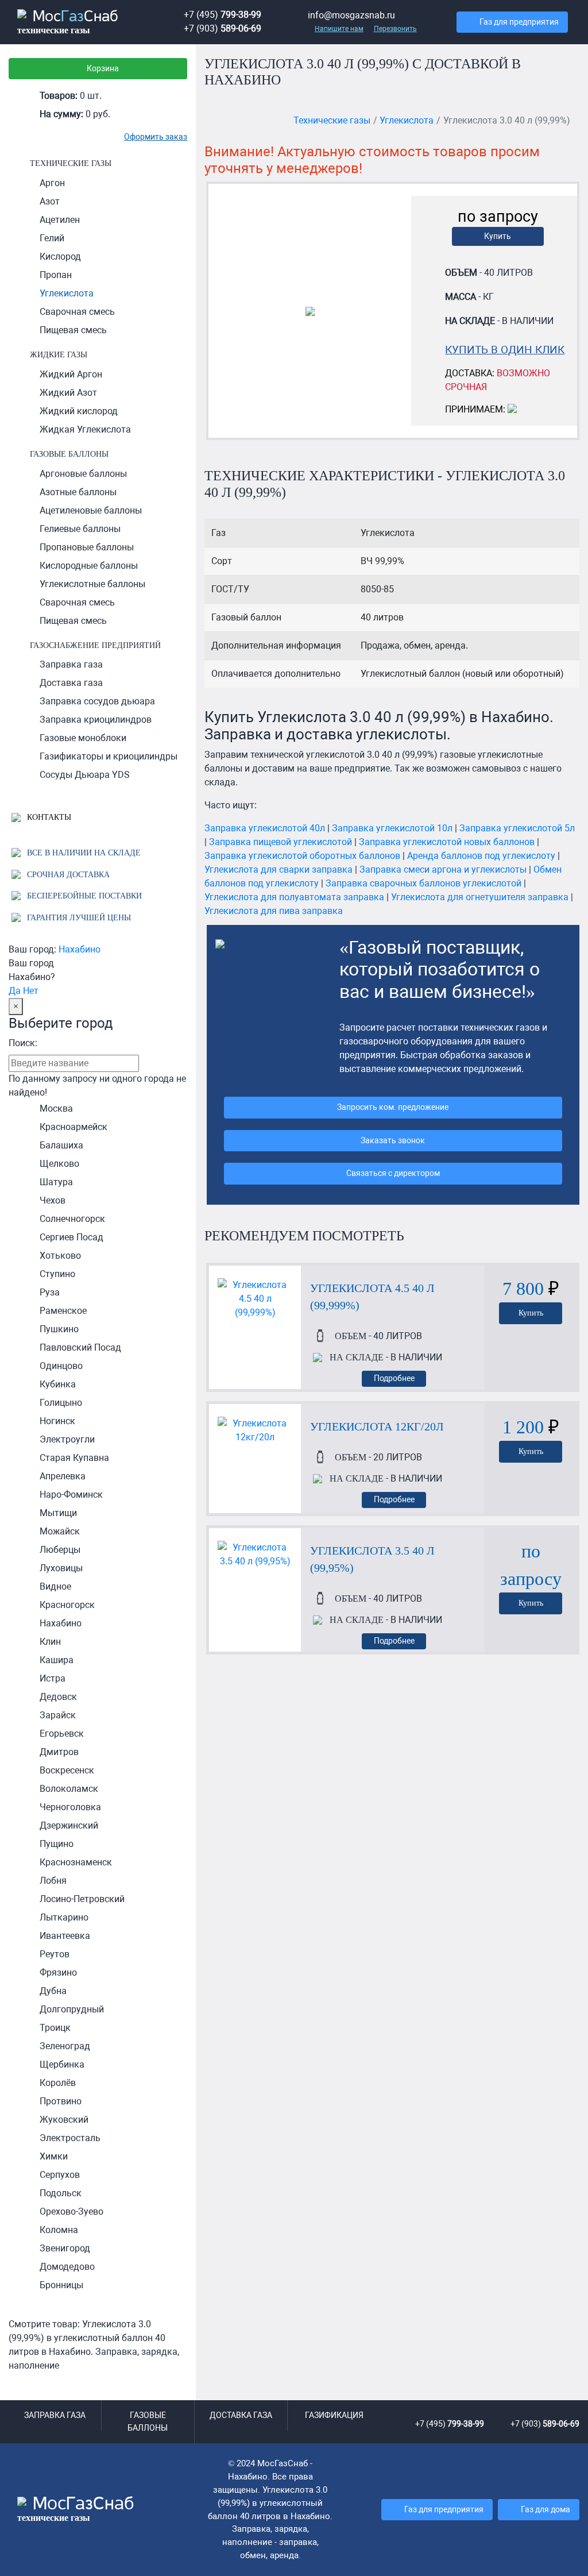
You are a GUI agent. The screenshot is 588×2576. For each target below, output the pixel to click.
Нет (31, 991)
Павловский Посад (80, 1347)
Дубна (53, 1991)
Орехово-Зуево (71, 2211)
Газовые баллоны (69, 454)
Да (15, 991)
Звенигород (65, 2248)
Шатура (56, 1182)
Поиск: (23, 1043)
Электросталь (70, 2138)
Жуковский (64, 2120)
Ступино (57, 1274)
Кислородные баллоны (89, 566)
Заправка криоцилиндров (96, 720)
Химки (54, 2156)
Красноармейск (73, 1127)
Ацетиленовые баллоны (91, 510)
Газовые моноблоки (83, 738)
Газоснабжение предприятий (95, 645)
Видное (55, 1586)
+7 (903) (223, 28)
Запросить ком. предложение (393, 1107)
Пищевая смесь (73, 330)
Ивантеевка (65, 1936)
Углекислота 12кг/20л (377, 1426)
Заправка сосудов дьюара (97, 701)
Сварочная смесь (77, 312)
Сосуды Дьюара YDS (85, 775)
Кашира (57, 1660)
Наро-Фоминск (71, 1495)
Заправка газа (71, 664)
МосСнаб (68, 22)
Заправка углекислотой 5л (517, 828)
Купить (498, 236)
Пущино (57, 1844)
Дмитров (59, 1752)
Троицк (55, 2028)
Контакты (48, 817)
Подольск (61, 2193)
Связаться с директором (393, 1173)
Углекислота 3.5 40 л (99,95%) (372, 1559)
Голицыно (61, 1403)
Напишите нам (339, 29)
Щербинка (62, 2064)
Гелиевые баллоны (80, 529)
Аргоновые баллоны (83, 474)
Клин (50, 1642)
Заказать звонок (393, 1141)
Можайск (60, 1531)
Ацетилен (60, 220)
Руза (50, 1292)
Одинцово (61, 1366)
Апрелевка (63, 1476)
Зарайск (58, 1715)
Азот (50, 201)
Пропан (56, 275)
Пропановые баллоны (87, 547)
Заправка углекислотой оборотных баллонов (302, 856)
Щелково (59, 1164)
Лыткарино (64, 1917)
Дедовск (58, 1697)
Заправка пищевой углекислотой (281, 842)
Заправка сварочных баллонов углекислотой (423, 883)
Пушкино (59, 1329)
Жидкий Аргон (71, 374)
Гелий (52, 238)
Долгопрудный (72, 2009)
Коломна (59, 2230)
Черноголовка (70, 1807)
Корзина (103, 69)
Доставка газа (71, 683)
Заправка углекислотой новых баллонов (447, 842)
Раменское (63, 1311)
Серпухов (60, 2175)
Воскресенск (67, 1770)
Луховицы (61, 1568)
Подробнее (394, 1378)
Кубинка (58, 1384)
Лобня (53, 1881)
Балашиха (61, 1145)
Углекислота (67, 293)
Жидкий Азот (68, 393)
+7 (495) (223, 15)
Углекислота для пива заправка (274, 911)
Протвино (61, 2101)
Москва (56, 1108)
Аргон (52, 183)
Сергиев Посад (71, 1237)
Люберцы (60, 1550)
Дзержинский (69, 1825)
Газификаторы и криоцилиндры (109, 756)
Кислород (60, 257)
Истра (53, 1678)
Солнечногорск (72, 1219)
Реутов (55, 1954)
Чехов (53, 1200)
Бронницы (61, 2285)
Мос (76, 2509)
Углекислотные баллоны (92, 584)
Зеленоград (65, 2046)
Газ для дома (546, 2510)
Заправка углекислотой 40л (265, 828)
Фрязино (58, 1973)
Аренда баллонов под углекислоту (481, 856)
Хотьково (60, 1256)
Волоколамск (69, 1789)
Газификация (334, 2415)
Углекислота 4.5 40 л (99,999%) (372, 1297)
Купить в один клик (505, 350)
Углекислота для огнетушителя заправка (480, 897)
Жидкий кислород (79, 411)
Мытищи (58, 1513)
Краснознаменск (76, 1862)
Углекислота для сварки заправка (278, 869)
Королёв (58, 2083)
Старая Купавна (74, 1458)
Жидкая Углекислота (85, 429)
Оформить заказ (156, 137)
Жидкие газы (59, 354)
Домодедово (67, 2267)
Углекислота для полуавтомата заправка (294, 897)
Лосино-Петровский (82, 1899)
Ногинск (57, 1421)
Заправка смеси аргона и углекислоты (443, 869)
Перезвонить (395, 29)
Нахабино (80, 949)
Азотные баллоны (78, 492)
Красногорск (67, 1605)
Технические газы (71, 163)
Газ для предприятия (519, 22)
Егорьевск (62, 1734)
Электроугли (67, 1439)
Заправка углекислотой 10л (392, 828)
